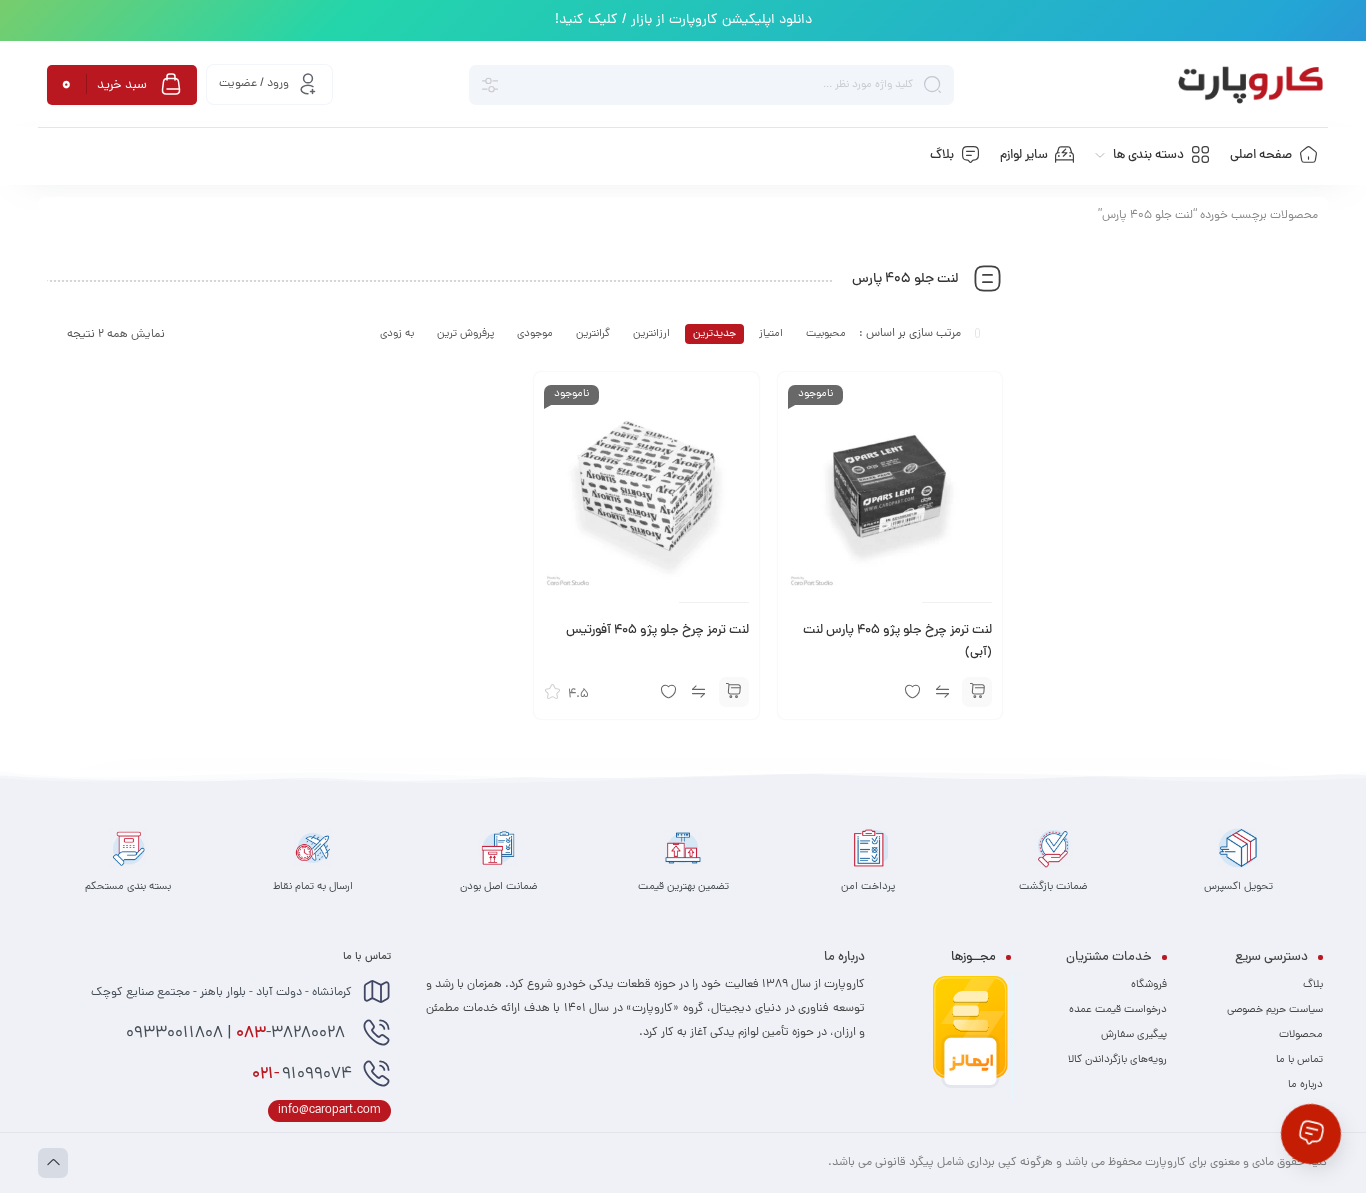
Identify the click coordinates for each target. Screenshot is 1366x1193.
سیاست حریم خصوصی (1275, 1010)
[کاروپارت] (1250, 85)
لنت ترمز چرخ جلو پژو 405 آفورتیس (657, 631)
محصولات (1301, 1035)
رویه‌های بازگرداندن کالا (1117, 1060)
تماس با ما (1299, 1060)
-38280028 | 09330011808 (237, 1034)
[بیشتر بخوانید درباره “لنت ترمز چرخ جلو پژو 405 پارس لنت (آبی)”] (977, 692)
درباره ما (1305, 1085)
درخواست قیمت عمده (1118, 1010)
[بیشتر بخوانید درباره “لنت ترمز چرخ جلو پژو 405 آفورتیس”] (734, 692)
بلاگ (1313, 985)
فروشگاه (1149, 985)
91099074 (302, 1075)
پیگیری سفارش (1134, 1035)
